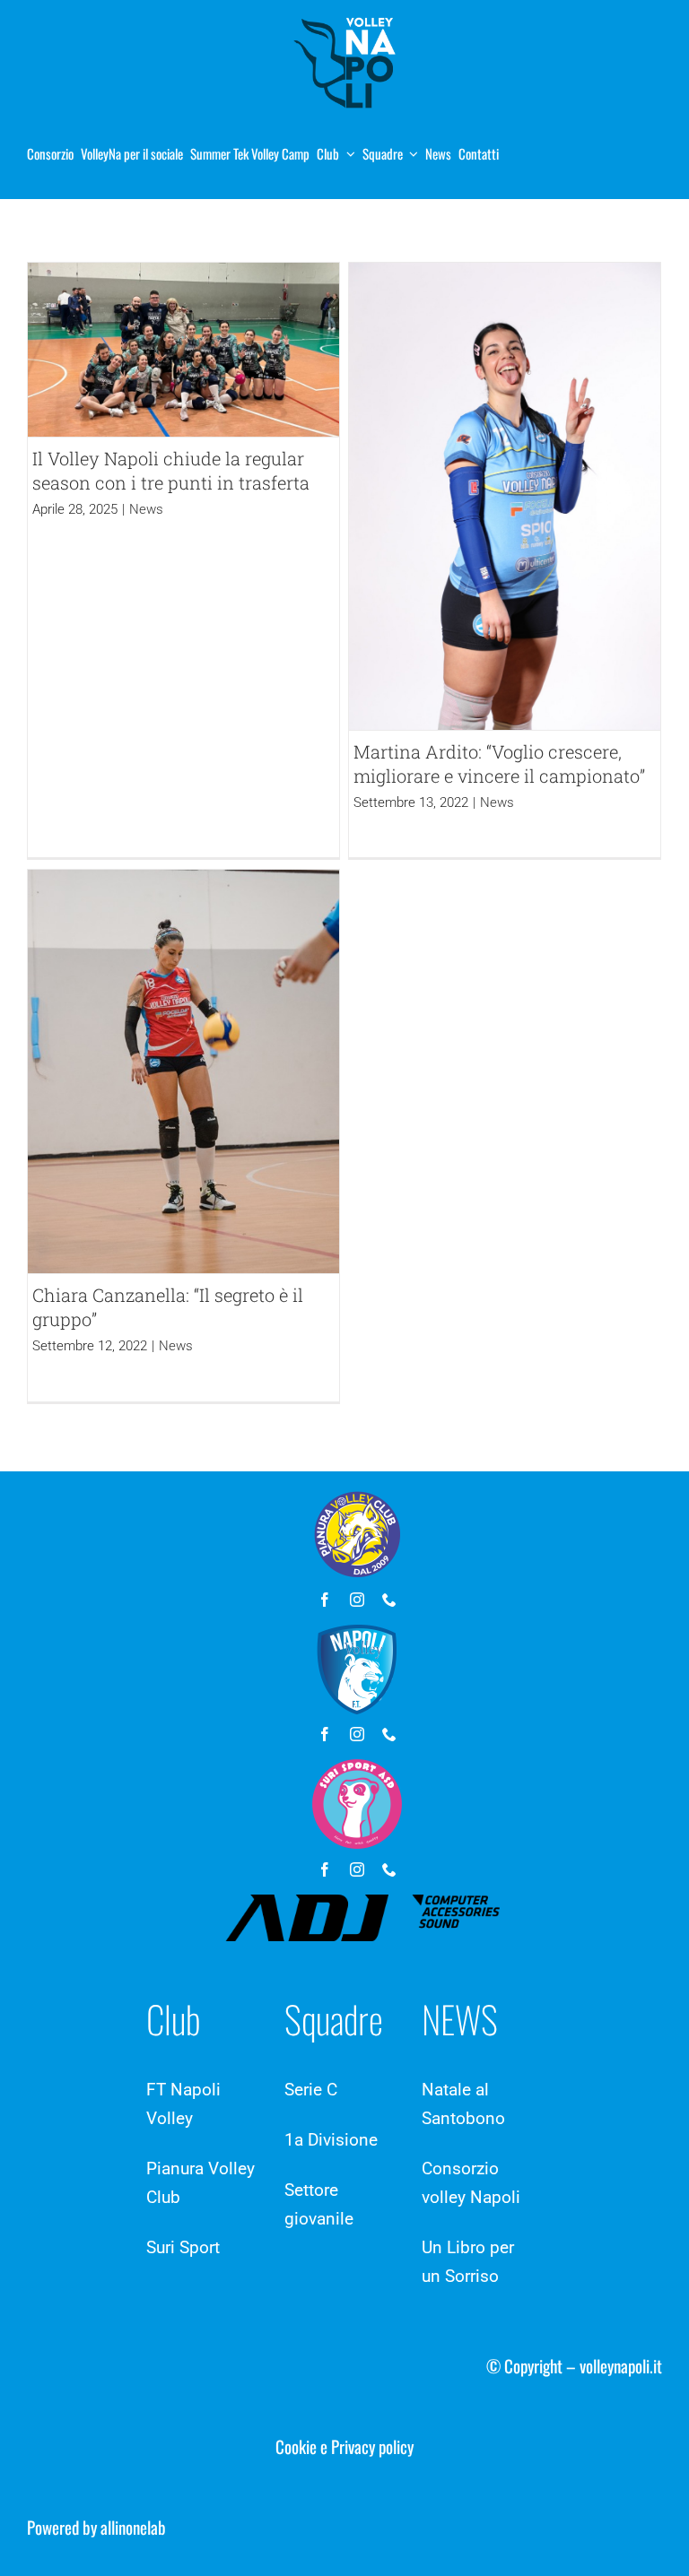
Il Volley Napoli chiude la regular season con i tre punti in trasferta (171, 470)
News (146, 509)
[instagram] (357, 1600)
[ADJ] (362, 1903)
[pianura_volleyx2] (344, 17)
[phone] (389, 1600)
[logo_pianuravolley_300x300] (357, 1498)
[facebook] (325, 1600)
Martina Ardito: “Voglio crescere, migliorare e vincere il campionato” (499, 763)
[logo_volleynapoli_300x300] (357, 1633)
